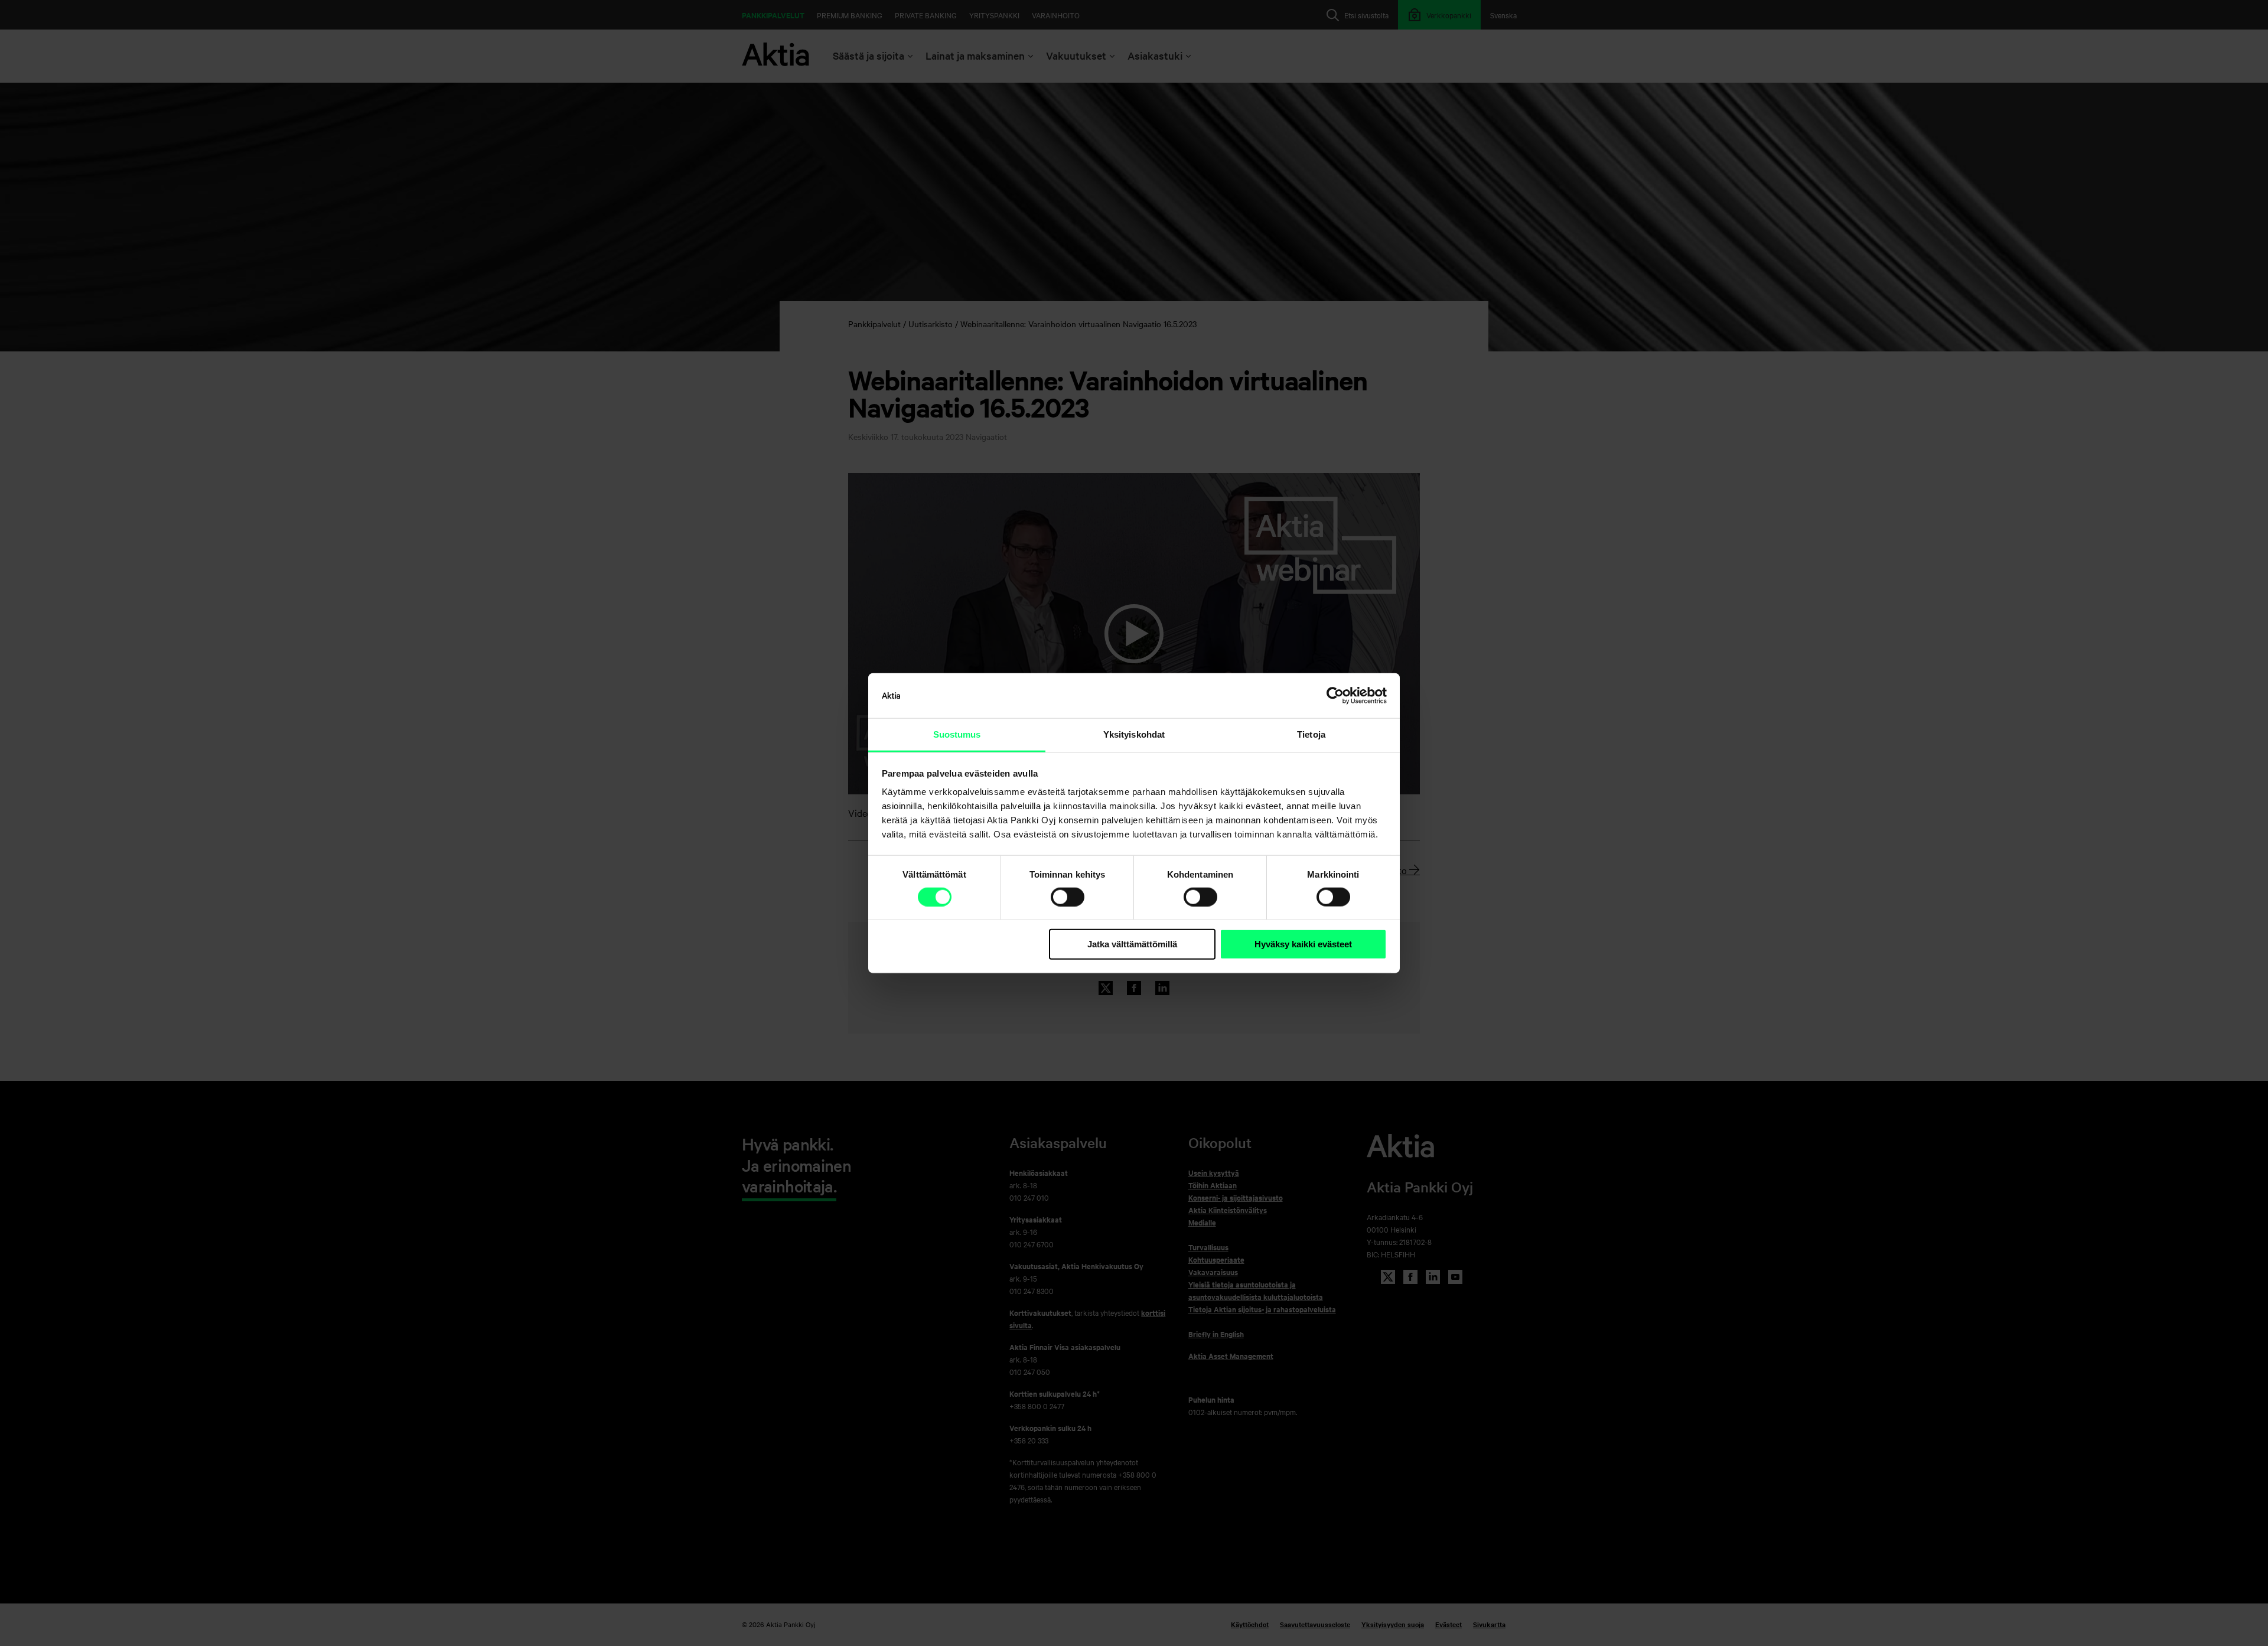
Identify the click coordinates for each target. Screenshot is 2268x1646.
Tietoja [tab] (1311, 734)
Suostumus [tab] (957, 734)
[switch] (1068, 897)
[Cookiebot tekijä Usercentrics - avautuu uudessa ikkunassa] (1335, 696)
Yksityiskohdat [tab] (1134, 734)
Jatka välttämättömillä (1132, 944)
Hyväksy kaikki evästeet (1303, 944)
